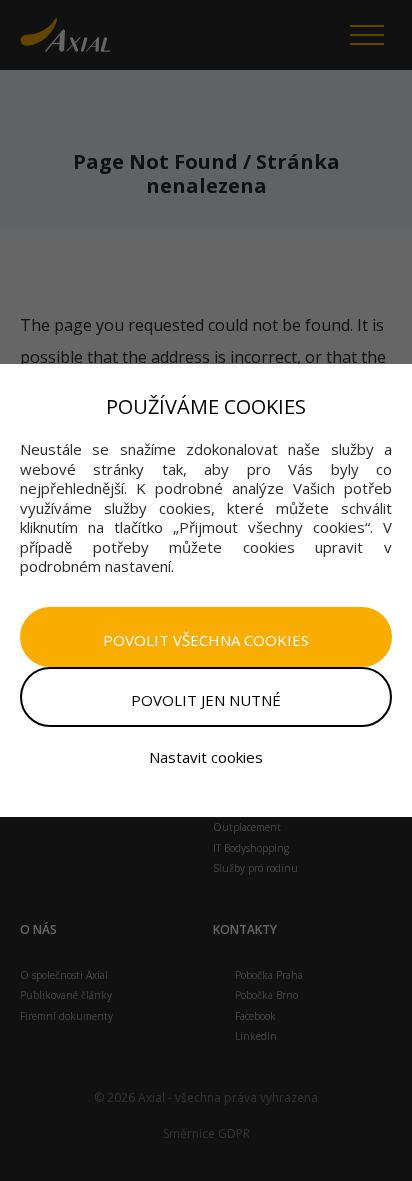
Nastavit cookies (206, 757)
